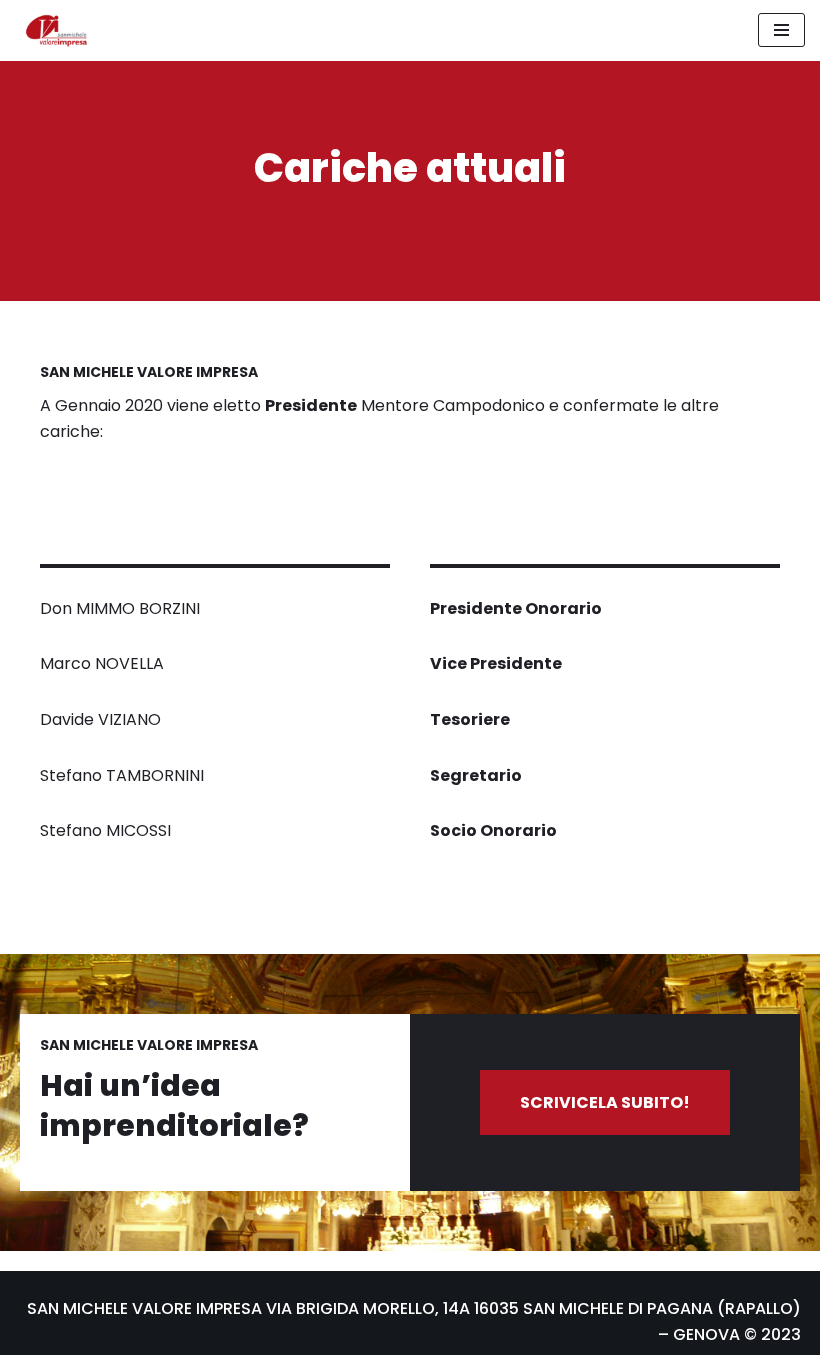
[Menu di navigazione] (781, 30)
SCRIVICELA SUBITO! (605, 1102)
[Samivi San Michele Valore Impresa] (52, 30)
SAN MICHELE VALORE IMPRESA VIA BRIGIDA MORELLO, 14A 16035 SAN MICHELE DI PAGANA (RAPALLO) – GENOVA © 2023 (414, 1321)
